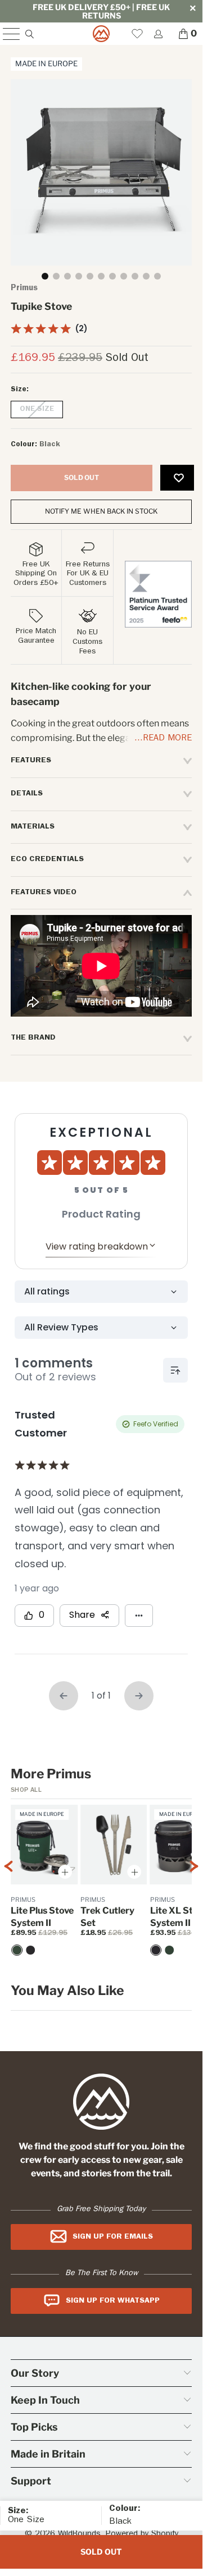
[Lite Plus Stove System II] (30, 1950)
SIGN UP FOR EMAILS (113, 2237)
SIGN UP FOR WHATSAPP (113, 2301)
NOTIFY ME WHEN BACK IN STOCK (101, 511)
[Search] (29, 34)
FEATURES (31, 761)
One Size (37, 409)
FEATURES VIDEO (44, 893)
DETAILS (27, 794)
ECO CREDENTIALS (47, 859)
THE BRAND (33, 1038)
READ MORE (167, 739)
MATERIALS (33, 827)
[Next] (194, 1888)
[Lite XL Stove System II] (156, 1950)
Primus (24, 289)
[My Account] (158, 34)
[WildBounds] (101, 34)
